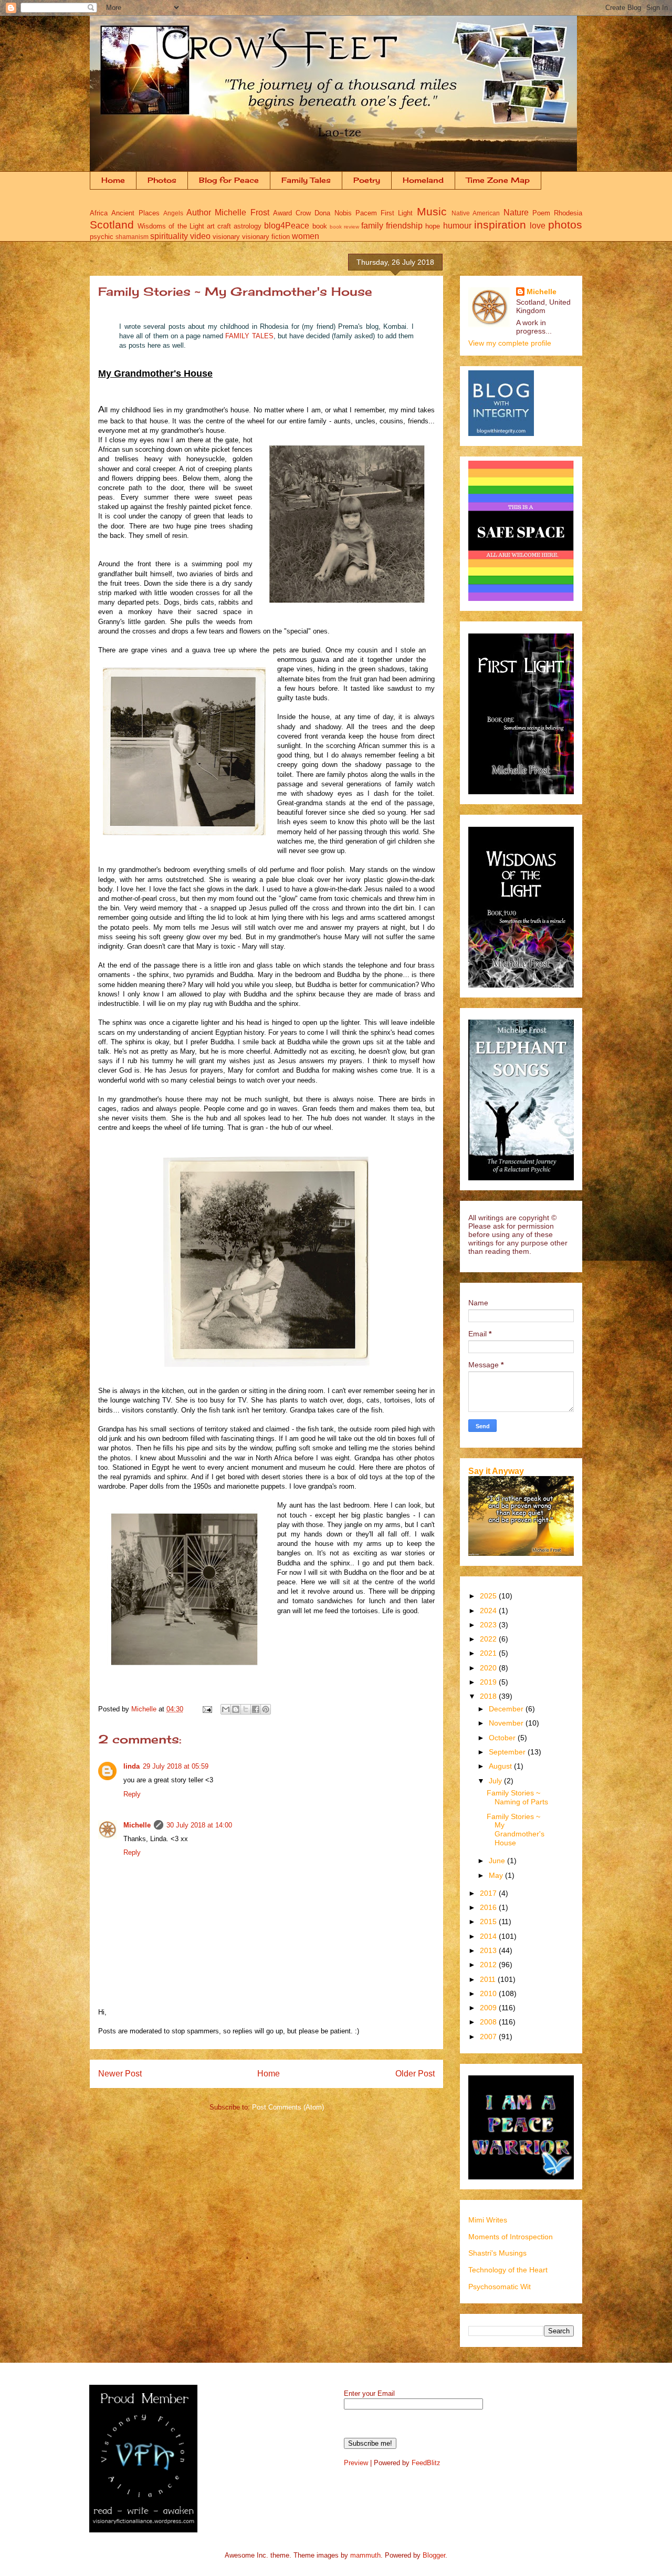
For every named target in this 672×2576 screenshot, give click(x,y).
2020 (489, 1668)
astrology (248, 226)
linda (132, 1766)
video (200, 236)
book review (344, 227)
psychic (102, 237)
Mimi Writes (488, 2220)
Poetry (367, 180)
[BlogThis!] (236, 1709)
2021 (489, 1653)
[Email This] (226, 1709)
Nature (516, 212)
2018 (489, 1696)
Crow (303, 213)
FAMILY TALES (249, 336)
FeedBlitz (426, 2463)
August (501, 1766)
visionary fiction (266, 237)
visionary (226, 237)
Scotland (112, 225)
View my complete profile (510, 343)
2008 (489, 2022)
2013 (489, 1950)
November (507, 1723)
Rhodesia (568, 213)
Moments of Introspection (511, 2237)
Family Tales (306, 180)
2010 (489, 1993)
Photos (162, 180)
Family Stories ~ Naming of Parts (517, 1797)
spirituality (169, 236)
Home (113, 180)
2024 (489, 1611)
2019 (489, 1682)
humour (457, 226)
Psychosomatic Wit (500, 2287)
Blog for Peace (229, 180)
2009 (489, 2008)
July (496, 1781)
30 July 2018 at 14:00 (199, 1825)
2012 (489, 1965)
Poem (541, 213)
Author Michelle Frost (228, 212)
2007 (489, 2037)
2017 (489, 1893)
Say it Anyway (496, 1471)
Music (432, 211)
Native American (476, 213)
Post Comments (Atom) (288, 2107)
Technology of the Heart (508, 2270)
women (306, 236)
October (503, 1738)
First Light (397, 213)
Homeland (423, 180)
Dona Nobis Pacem (346, 213)
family (372, 226)
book (320, 226)
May (497, 1875)
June (498, 1861)
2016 (489, 1907)
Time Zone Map (498, 180)
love (538, 226)
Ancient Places (135, 213)
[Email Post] (207, 1709)
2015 (489, 1921)
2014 (489, 1936)
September (508, 1752)
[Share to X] (246, 1709)
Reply (132, 1794)
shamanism (132, 237)
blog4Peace (287, 226)
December (507, 1709)
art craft (219, 226)
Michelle (137, 1825)
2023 (489, 1625)
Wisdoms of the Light (171, 226)
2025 (489, 1596)
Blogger (434, 2555)
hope (433, 226)
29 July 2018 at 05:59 (176, 1766)
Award (282, 213)
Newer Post (120, 2074)
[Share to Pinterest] (266, 1709)
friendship (404, 226)
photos (565, 225)
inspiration (500, 225)
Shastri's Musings (497, 2253)
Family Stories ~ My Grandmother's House (516, 1830)
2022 (489, 1639)
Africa (99, 213)
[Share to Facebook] (256, 1709)
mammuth (365, 2555)
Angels (173, 213)
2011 (489, 1979)
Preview (356, 2463)
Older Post (415, 2074)
